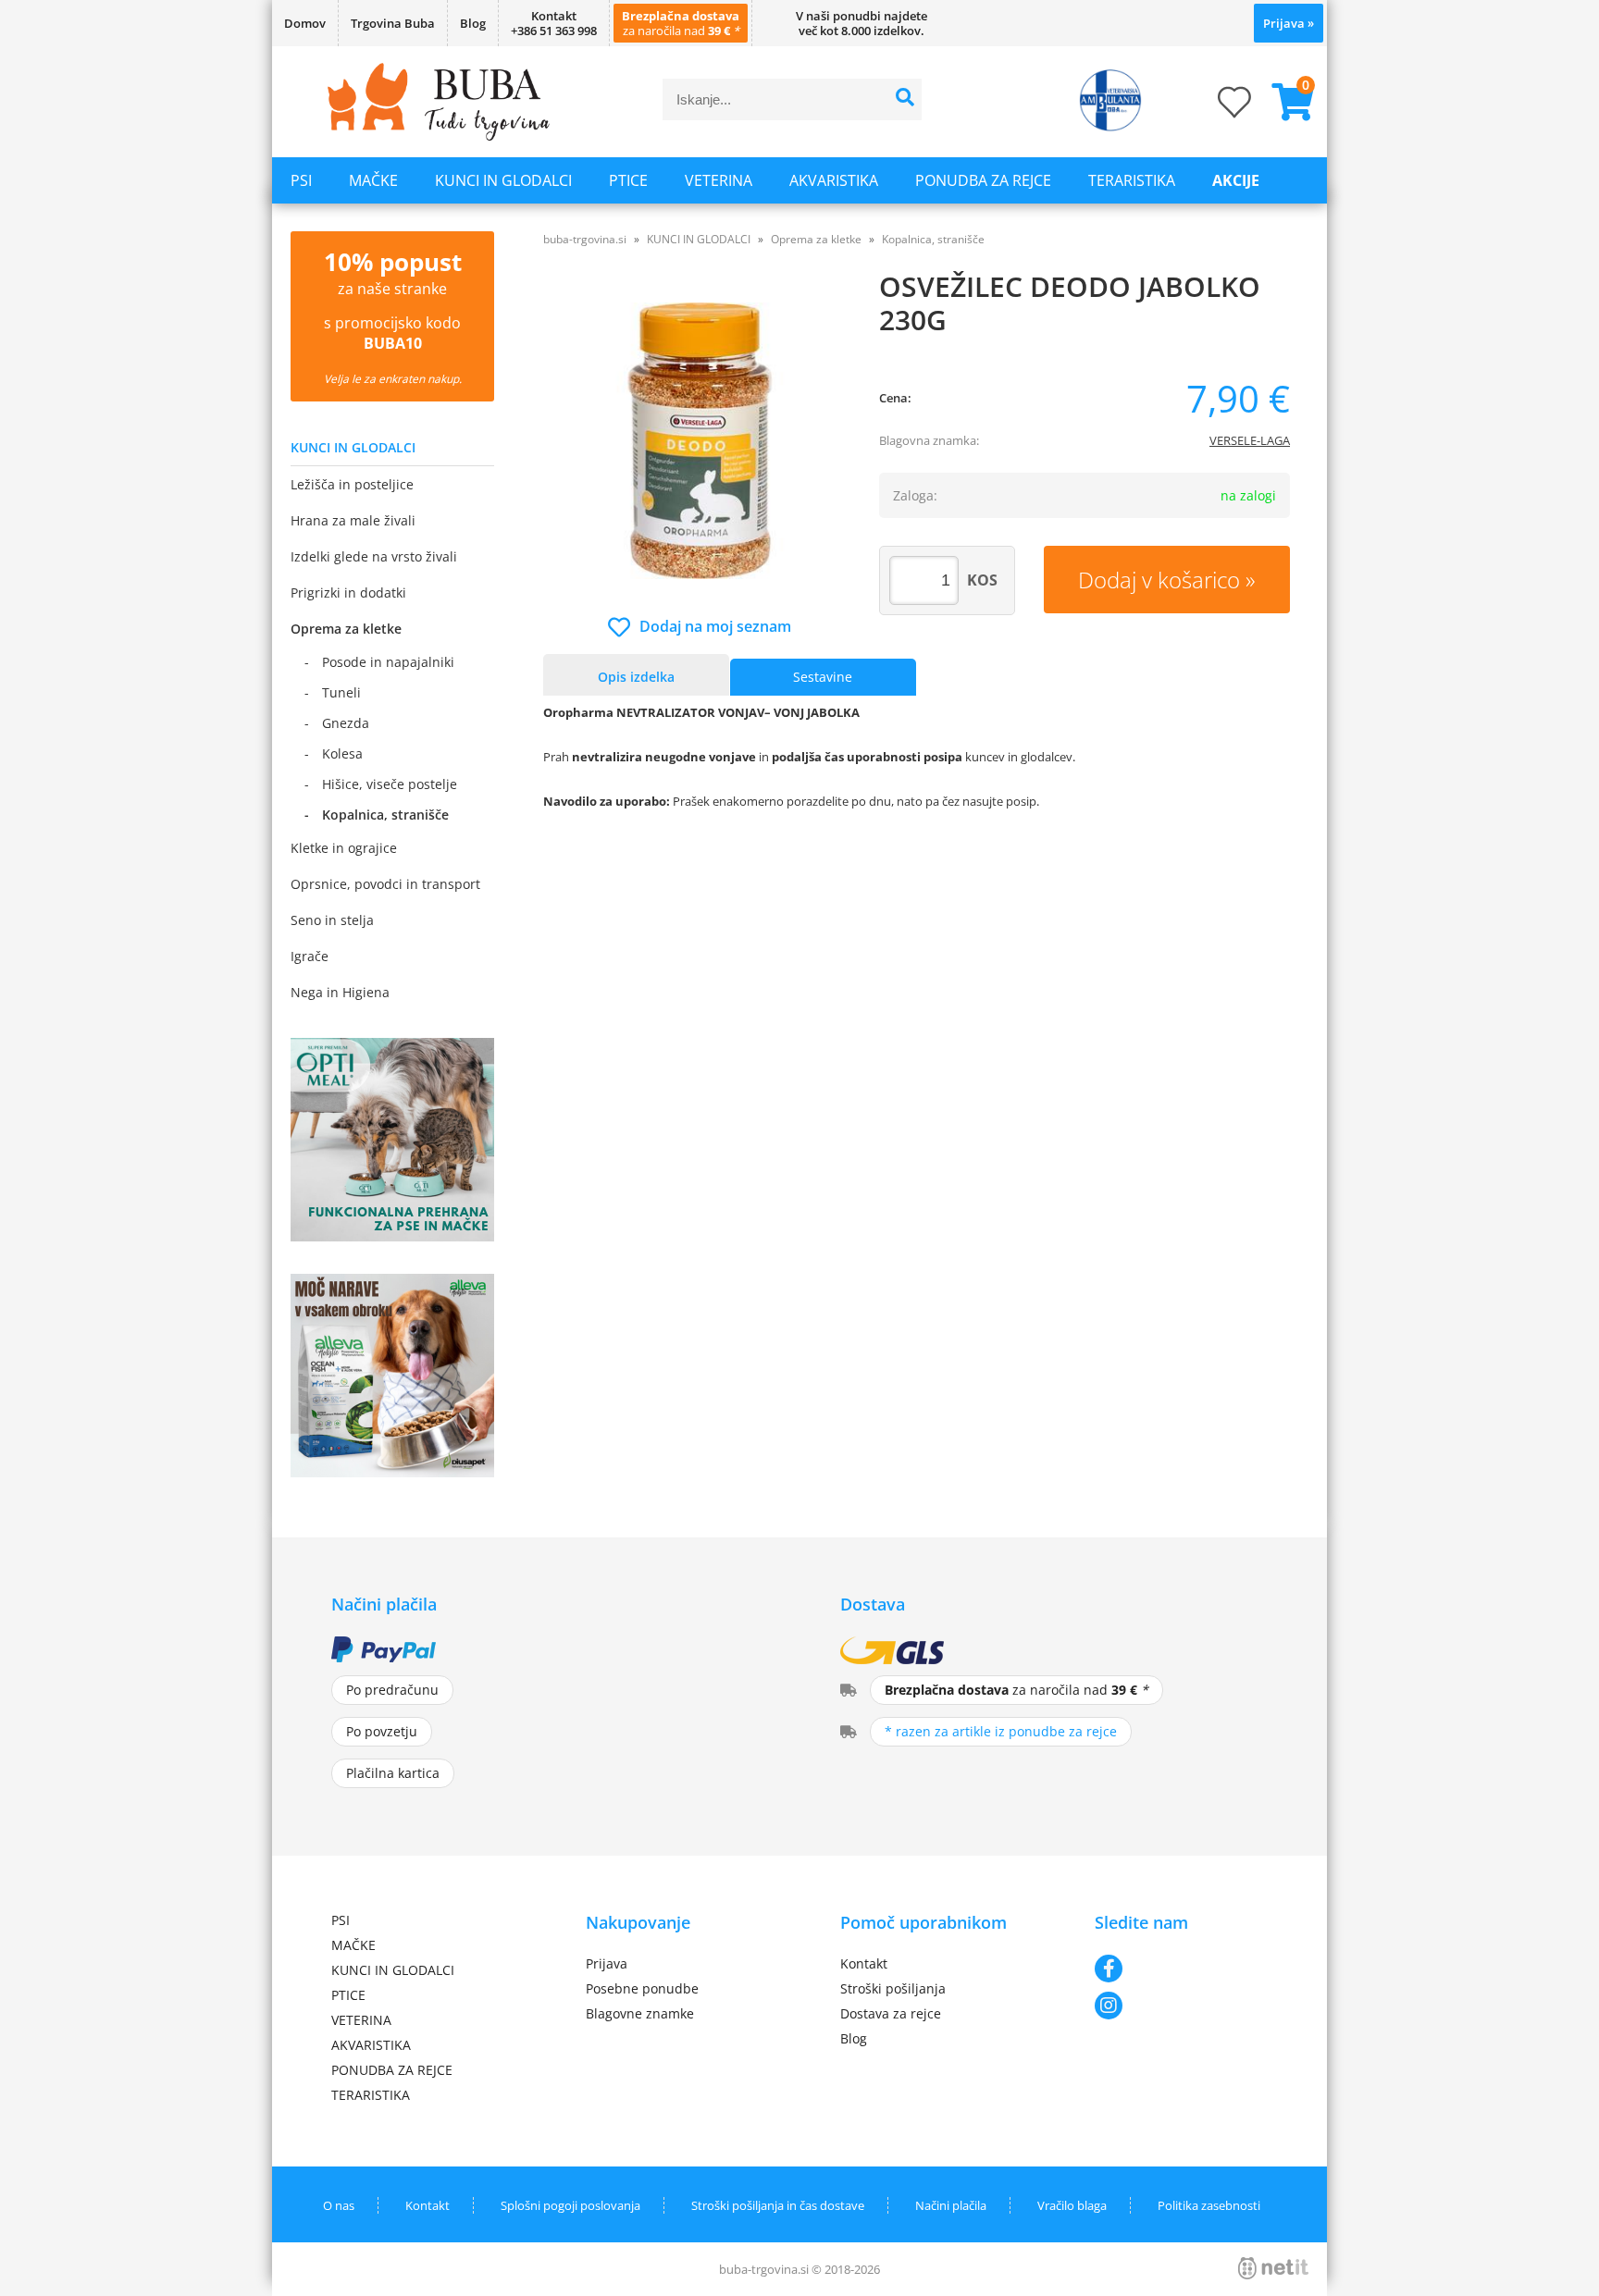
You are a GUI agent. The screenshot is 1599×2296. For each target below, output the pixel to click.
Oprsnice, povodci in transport (385, 884)
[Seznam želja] (1216, 108)
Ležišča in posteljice (352, 484)
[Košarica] (1285, 102)
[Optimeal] (392, 1236)
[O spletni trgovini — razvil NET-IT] (1273, 2268)
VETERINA (719, 180)
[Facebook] (1181, 1969)
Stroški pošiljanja (893, 1988)
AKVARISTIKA (834, 180)
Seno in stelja (332, 920)
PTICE (628, 180)
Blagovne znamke (640, 2013)
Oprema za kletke (346, 629)
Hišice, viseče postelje (390, 784)
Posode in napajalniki (388, 662)
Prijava (1289, 23)
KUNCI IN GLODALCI (503, 180)
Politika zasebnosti (1209, 2205)
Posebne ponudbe (642, 1988)
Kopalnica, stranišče (385, 815)
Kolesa (342, 753)
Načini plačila (951, 2205)
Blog (473, 23)
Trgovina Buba (393, 23)
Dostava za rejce (891, 2013)
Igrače (310, 956)
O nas (339, 2205)
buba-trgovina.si (585, 239)
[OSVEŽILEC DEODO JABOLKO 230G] (700, 441)
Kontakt (864, 1963)
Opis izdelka (636, 677)
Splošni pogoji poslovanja (570, 2205)
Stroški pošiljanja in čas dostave (778, 2205)
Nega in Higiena (340, 992)
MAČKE (373, 180)
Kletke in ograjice (344, 848)
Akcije (1236, 180)
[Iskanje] (905, 99)
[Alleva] (392, 1472)
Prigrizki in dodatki (348, 593)
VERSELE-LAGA (1250, 440)
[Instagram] (1181, 2006)
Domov (305, 23)
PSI (301, 180)
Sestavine (823, 677)
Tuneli (341, 692)
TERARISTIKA (1132, 180)
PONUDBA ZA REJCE (983, 180)
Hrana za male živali (353, 520)
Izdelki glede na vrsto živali (374, 556)
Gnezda (346, 723)
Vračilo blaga (1072, 2205)
